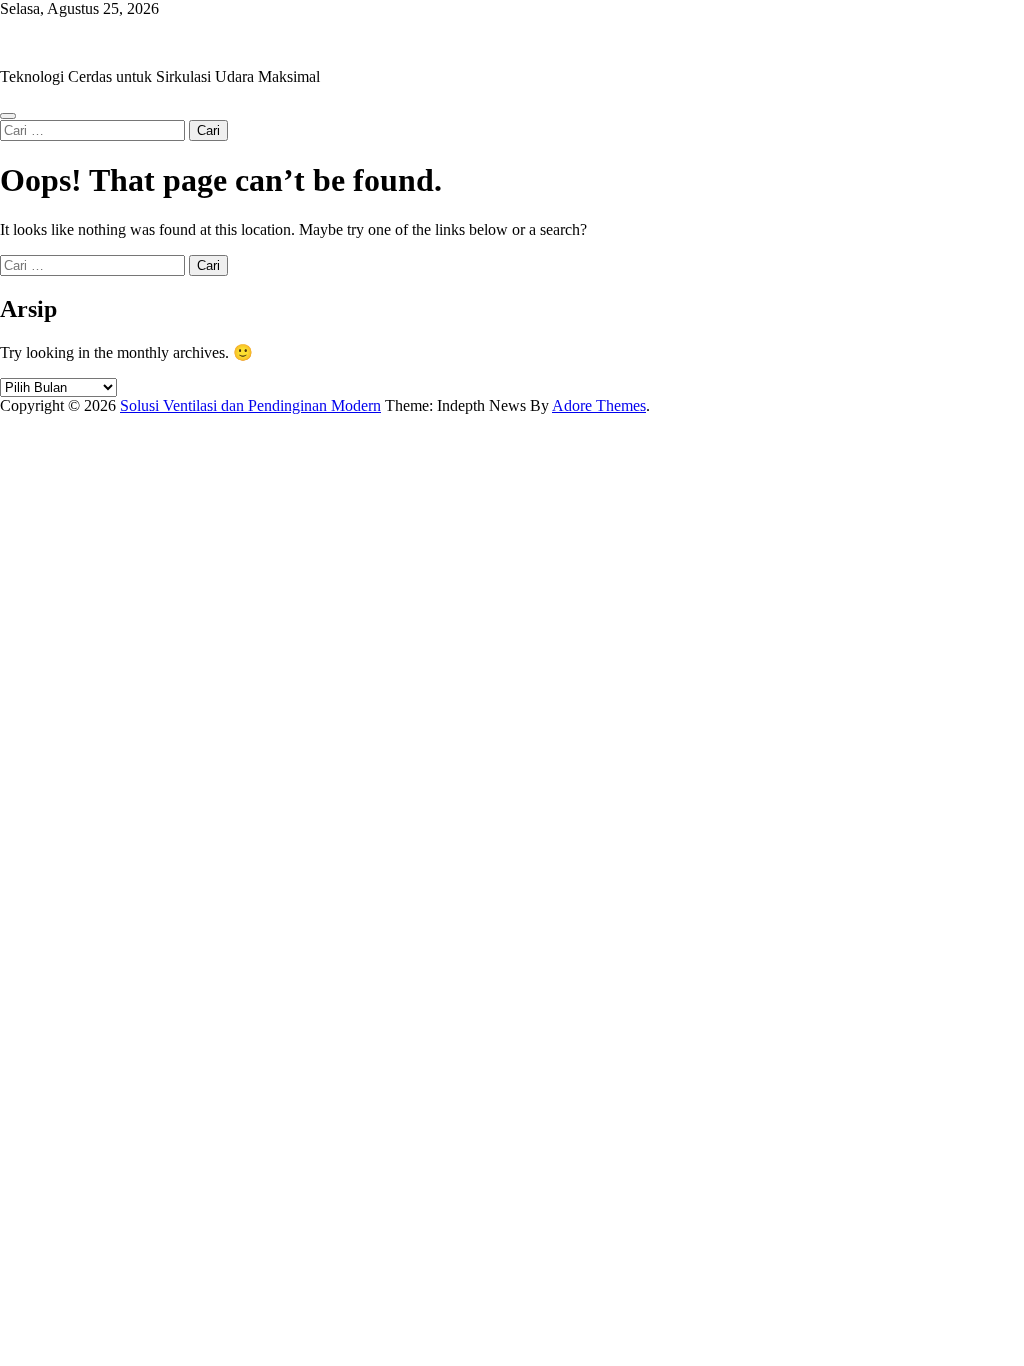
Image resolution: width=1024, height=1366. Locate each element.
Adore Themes (599, 405)
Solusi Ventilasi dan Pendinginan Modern (130, 42)
